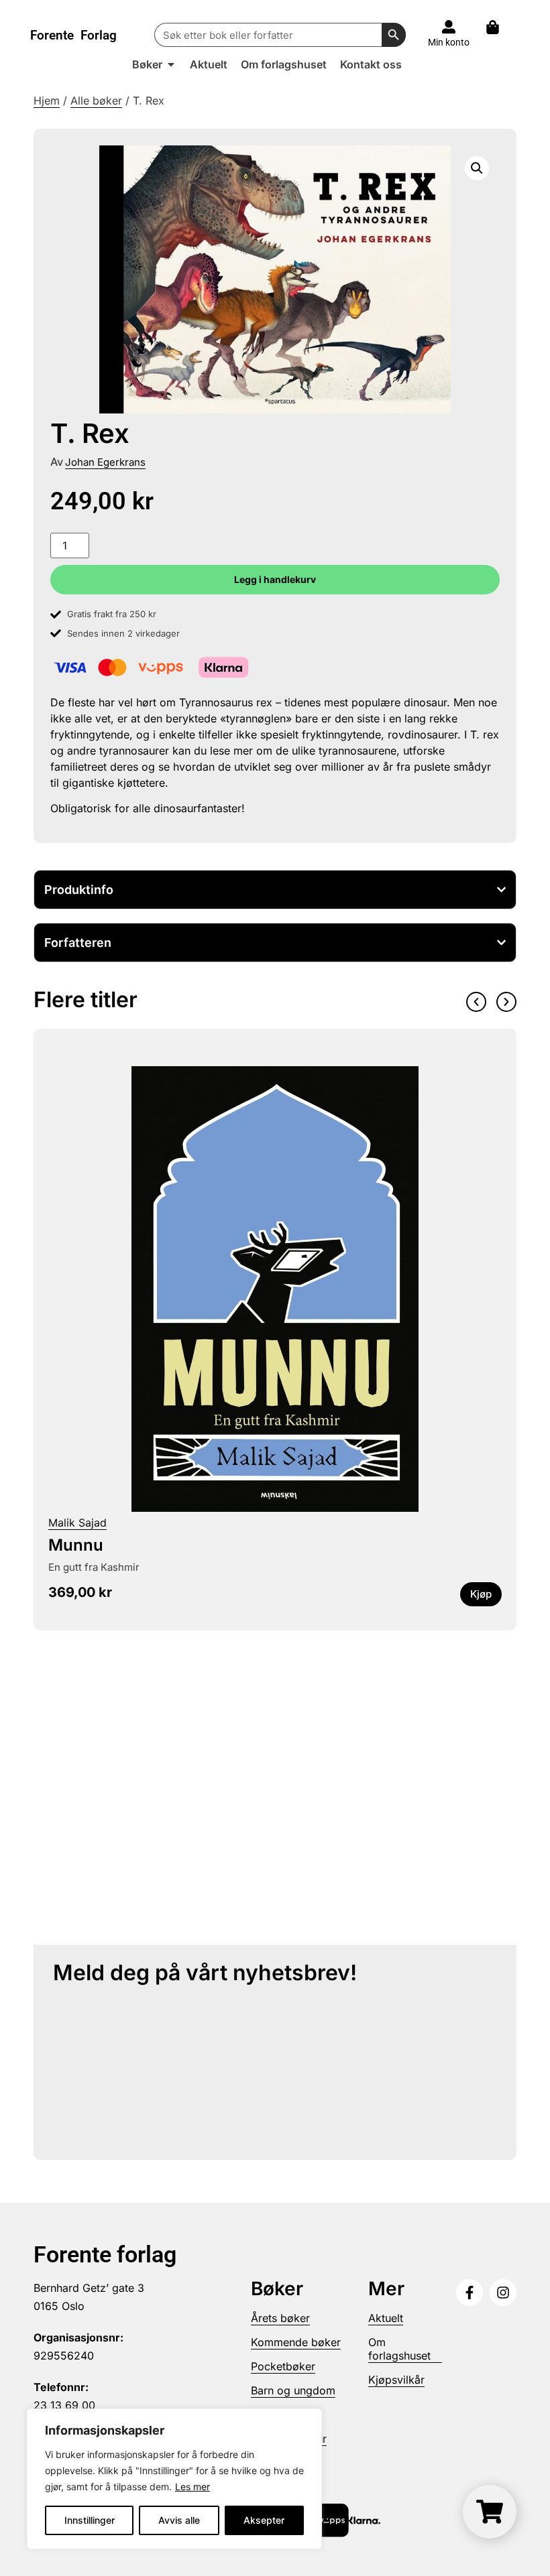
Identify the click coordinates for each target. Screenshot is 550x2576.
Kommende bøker (296, 2342)
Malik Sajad (77, 1523)
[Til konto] (449, 27)
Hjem (47, 101)
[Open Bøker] (171, 64)
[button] (477, 168)
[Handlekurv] (499, 27)
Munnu (76, 1545)
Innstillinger (90, 2520)
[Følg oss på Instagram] (503, 2293)
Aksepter (264, 2520)
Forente (73, 35)
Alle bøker (96, 101)
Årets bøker (280, 2318)
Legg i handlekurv (275, 579)
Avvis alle (179, 2520)
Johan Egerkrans (105, 462)
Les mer (192, 2487)
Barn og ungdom (293, 2390)
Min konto (449, 42)
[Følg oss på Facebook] (470, 2293)
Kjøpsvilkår (396, 2380)
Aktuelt (386, 2318)
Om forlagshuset (399, 2349)
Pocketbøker (283, 2366)
